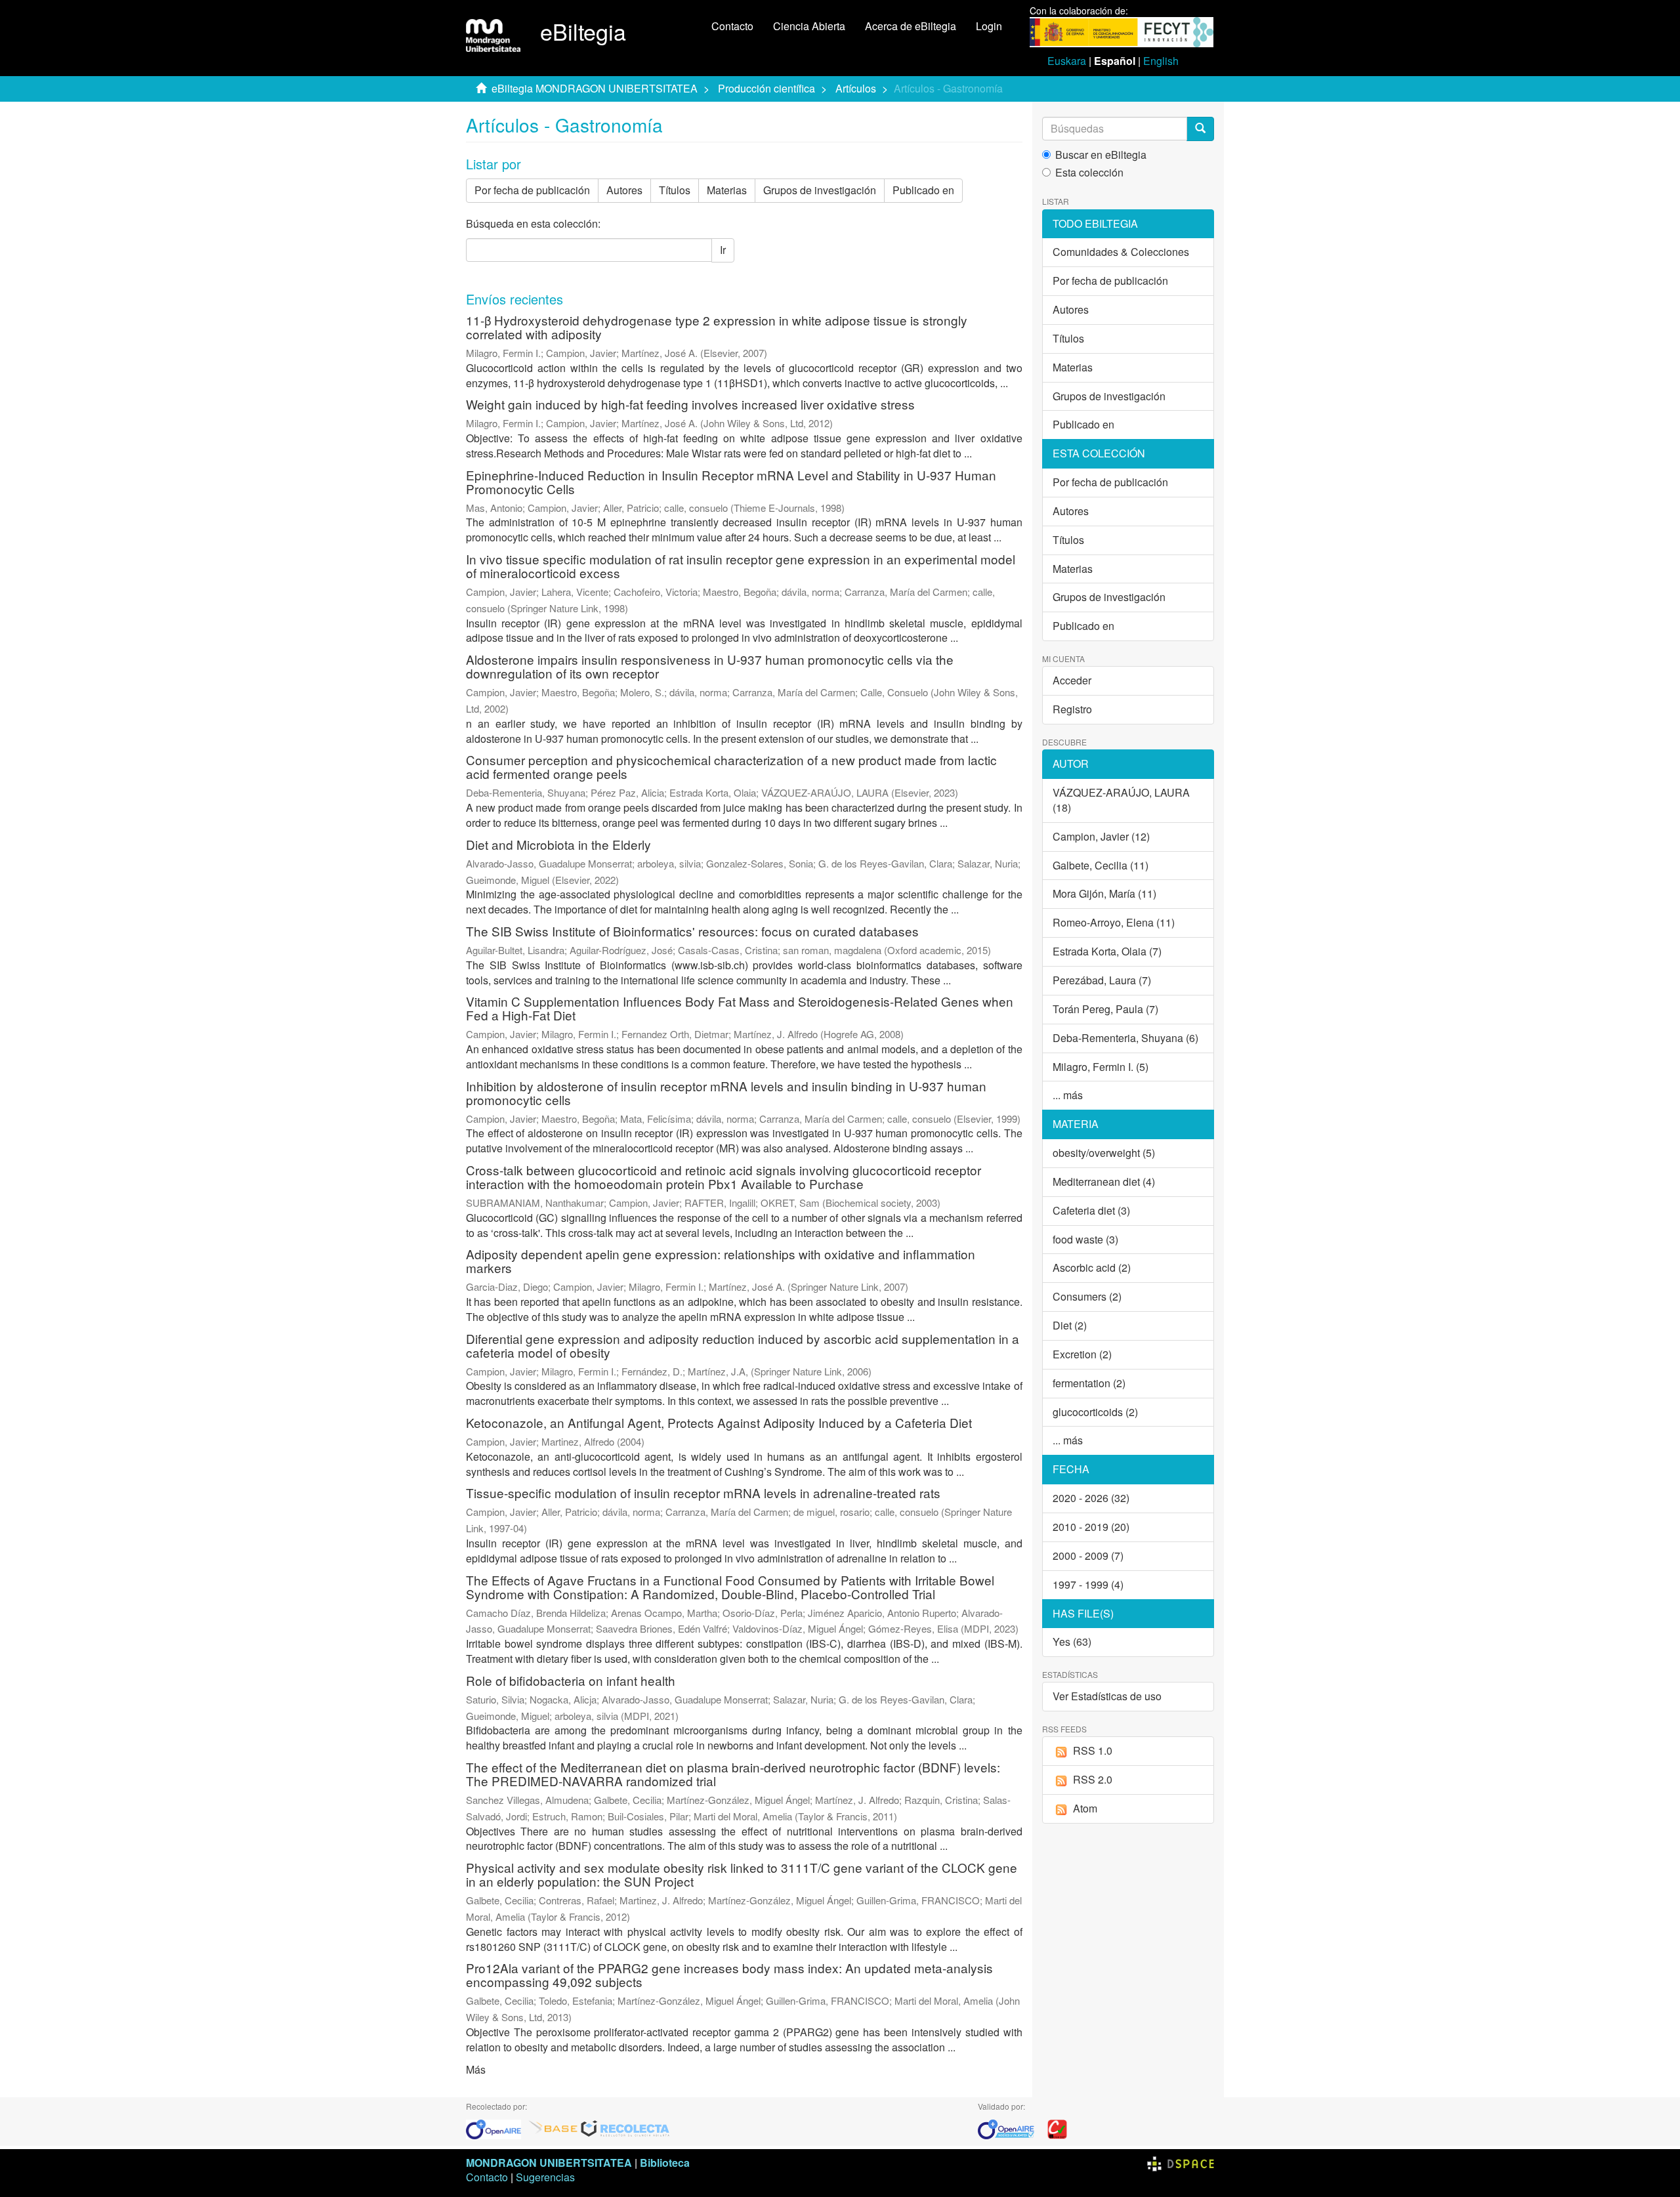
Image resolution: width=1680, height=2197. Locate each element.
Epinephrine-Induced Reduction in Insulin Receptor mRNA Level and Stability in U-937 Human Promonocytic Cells (731, 482)
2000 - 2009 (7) (1088, 1556)
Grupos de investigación (820, 190)
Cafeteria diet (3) (1091, 1210)
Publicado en (923, 190)
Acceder (1072, 680)
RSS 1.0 (1093, 1750)
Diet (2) (1070, 1325)
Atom (1085, 1808)
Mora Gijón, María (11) (1104, 893)
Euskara (1067, 61)
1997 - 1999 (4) (1088, 1584)
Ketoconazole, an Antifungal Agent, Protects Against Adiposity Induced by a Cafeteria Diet (719, 1422)
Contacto (732, 26)
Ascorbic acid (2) (1092, 1267)
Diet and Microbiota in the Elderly (558, 844)
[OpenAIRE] (497, 2128)
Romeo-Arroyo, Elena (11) (1114, 922)
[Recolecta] (625, 2128)
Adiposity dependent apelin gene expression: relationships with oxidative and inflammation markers (721, 1261)
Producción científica (766, 88)
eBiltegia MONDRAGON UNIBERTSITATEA (595, 88)
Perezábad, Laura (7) (1102, 980)
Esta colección (1089, 173)
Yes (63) (1072, 1642)
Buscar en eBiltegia (1101, 155)
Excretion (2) (1082, 1354)
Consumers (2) (1087, 1296)
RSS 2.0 (1093, 1779)
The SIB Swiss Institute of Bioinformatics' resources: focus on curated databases (692, 931)
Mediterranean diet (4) (1104, 1182)
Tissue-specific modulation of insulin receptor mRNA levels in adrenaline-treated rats (703, 1493)
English (1161, 61)
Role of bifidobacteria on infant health (571, 1680)
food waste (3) (1085, 1239)
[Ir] (1200, 129)
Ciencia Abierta (809, 26)
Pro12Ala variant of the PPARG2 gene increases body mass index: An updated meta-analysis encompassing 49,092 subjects (729, 1975)
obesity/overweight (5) (1104, 1153)
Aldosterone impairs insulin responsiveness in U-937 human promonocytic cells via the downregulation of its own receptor (710, 666)
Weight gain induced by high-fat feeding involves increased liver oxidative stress (690, 404)
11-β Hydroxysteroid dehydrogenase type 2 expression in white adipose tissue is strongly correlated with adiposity (717, 327)
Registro (1072, 709)
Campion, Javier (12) (1101, 836)
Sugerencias (545, 2177)
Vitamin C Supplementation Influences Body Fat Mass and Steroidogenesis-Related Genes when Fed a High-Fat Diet (740, 1008)
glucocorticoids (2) (1095, 1412)
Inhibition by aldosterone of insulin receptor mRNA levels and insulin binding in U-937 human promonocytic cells (726, 1093)
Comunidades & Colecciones (1121, 252)
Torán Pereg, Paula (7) (1105, 1009)
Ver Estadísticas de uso (1107, 1696)
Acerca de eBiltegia (911, 26)
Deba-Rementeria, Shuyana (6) (1125, 1038)
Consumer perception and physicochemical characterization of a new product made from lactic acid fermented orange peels (731, 766)
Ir (723, 250)
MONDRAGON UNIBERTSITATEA (549, 2163)
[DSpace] (1181, 2163)
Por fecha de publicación (532, 190)
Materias (727, 190)
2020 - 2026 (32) (1091, 1498)
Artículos (856, 88)
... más (1068, 1095)
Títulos (675, 190)
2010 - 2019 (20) (1091, 1527)
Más (476, 2069)
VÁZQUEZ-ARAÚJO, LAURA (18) (1121, 800)
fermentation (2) (1089, 1383)
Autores (624, 190)
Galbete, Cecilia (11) (1101, 865)
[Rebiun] (1057, 2128)
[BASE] (553, 2128)
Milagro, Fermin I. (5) (1101, 1067)
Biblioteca (665, 2163)
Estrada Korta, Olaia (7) (1107, 951)
